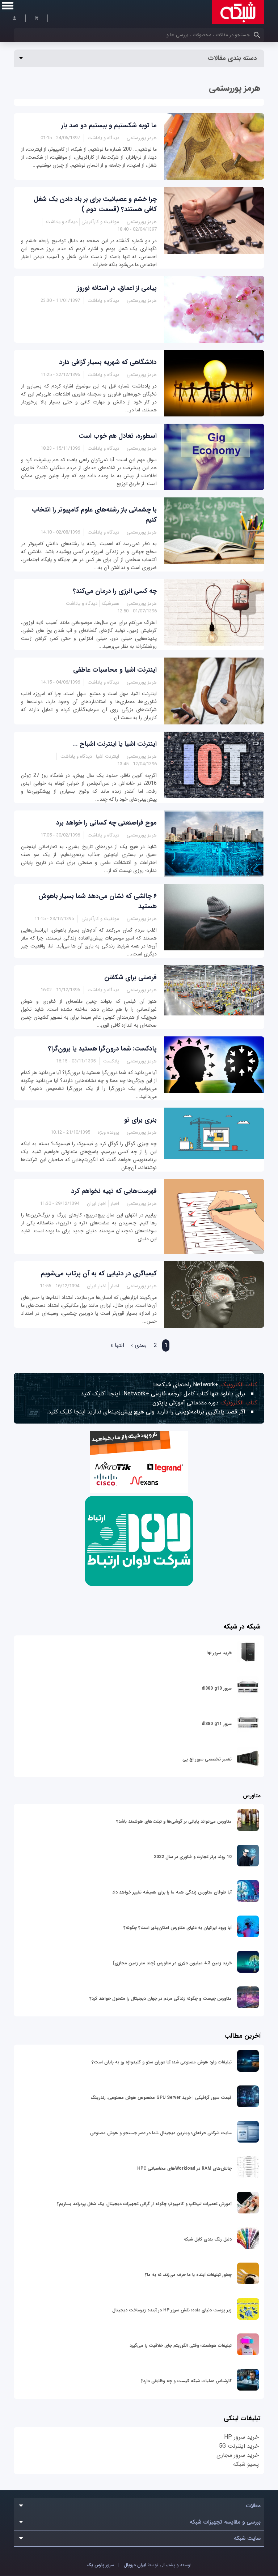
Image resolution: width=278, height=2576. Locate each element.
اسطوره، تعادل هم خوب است (118, 436)
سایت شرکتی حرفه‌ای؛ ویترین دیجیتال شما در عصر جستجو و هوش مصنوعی (161, 2133)
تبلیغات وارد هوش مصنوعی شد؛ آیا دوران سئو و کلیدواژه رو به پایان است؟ (162, 2062)
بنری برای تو (140, 1120)
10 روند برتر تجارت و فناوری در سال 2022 (193, 1857)
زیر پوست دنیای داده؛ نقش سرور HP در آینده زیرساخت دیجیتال (172, 2310)
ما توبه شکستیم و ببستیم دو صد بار (109, 125)
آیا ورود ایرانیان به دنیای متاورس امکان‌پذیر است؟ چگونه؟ (178, 1928)
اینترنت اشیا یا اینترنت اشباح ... (115, 744)
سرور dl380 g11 (217, 1724)
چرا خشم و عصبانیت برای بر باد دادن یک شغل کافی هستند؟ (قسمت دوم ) (95, 204)
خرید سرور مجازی (238, 2455)
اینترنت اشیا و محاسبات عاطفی (115, 670)
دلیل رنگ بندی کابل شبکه (208, 2239)
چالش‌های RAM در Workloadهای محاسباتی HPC (184, 2168)
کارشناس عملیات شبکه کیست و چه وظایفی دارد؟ (186, 2381)
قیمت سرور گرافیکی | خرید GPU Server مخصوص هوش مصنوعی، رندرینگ (161, 2098)
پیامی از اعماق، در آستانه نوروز (117, 288)
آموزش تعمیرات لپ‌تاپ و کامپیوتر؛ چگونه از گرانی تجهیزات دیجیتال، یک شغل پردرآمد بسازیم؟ (144, 2204)
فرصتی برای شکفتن (130, 977)
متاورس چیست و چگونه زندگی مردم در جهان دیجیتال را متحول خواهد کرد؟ (161, 1999)
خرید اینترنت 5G (239, 2446)
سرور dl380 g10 (217, 1688)
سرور (100, 2565)
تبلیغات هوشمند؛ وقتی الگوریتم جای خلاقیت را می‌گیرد (181, 2346)
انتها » (117, 1345)
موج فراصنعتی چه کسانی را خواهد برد (106, 823)
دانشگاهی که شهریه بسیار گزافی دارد (108, 362)
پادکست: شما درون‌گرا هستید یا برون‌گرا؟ (102, 1049)
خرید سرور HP (241, 2437)
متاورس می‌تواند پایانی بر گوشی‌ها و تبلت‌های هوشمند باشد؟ (174, 1821)
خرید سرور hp (219, 1653)
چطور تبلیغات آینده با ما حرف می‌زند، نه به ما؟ (188, 2275)
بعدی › (139, 1345)
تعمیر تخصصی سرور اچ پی (207, 1759)
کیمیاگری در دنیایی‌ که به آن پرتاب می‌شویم (99, 1274)
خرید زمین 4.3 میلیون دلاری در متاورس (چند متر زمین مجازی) (172, 1963)
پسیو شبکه (246, 2464)
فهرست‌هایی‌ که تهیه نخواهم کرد (114, 1191)
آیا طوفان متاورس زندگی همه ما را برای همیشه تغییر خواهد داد (172, 1892)
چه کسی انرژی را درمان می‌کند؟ (115, 591)
